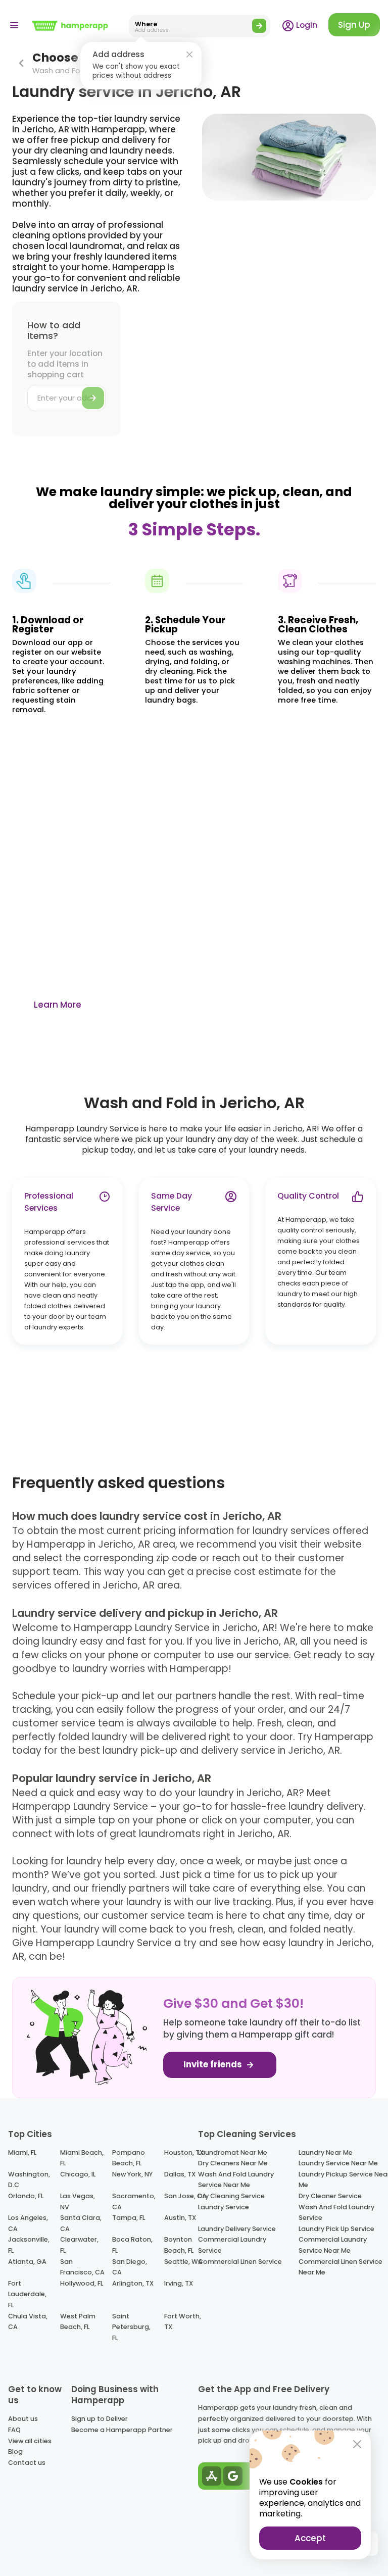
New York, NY (132, 2174)
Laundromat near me (233, 2152)
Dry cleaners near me (233, 2163)
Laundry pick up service (336, 2229)
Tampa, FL (129, 2218)
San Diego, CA (130, 2267)
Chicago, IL (78, 2174)
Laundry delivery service (237, 2229)
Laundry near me (326, 2152)
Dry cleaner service (330, 2196)
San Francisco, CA (82, 2267)
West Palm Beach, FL (78, 2322)
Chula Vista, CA (28, 2322)
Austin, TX (180, 2218)
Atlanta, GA (27, 2262)
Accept (310, 2538)
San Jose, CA (185, 2196)
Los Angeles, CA (28, 2223)
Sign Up (354, 25)
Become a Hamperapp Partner (122, 2430)
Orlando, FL (26, 2196)
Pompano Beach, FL (129, 2158)
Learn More (58, 1005)
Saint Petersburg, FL (131, 2327)
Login (306, 25)
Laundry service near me (338, 2163)
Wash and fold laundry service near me (236, 2180)
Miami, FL (22, 2152)
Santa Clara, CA (81, 2223)
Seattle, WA (183, 2262)
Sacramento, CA (134, 2201)
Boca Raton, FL (132, 2245)
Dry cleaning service (231, 2196)
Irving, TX (179, 2283)
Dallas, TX (180, 2174)
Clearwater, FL (79, 2245)
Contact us (27, 2463)
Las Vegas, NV (78, 2201)
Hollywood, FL (82, 2283)
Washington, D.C (29, 2180)
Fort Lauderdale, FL (27, 2294)
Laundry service (224, 2207)
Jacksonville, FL (29, 2245)
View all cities (30, 2441)
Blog (15, 2451)
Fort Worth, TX (183, 2322)
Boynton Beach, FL (179, 2245)
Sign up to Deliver (100, 2419)
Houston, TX (184, 2152)
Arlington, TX (133, 2283)
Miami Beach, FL (82, 2158)
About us (23, 2419)
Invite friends (214, 2065)
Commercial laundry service (232, 2245)
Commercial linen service (240, 2262)
